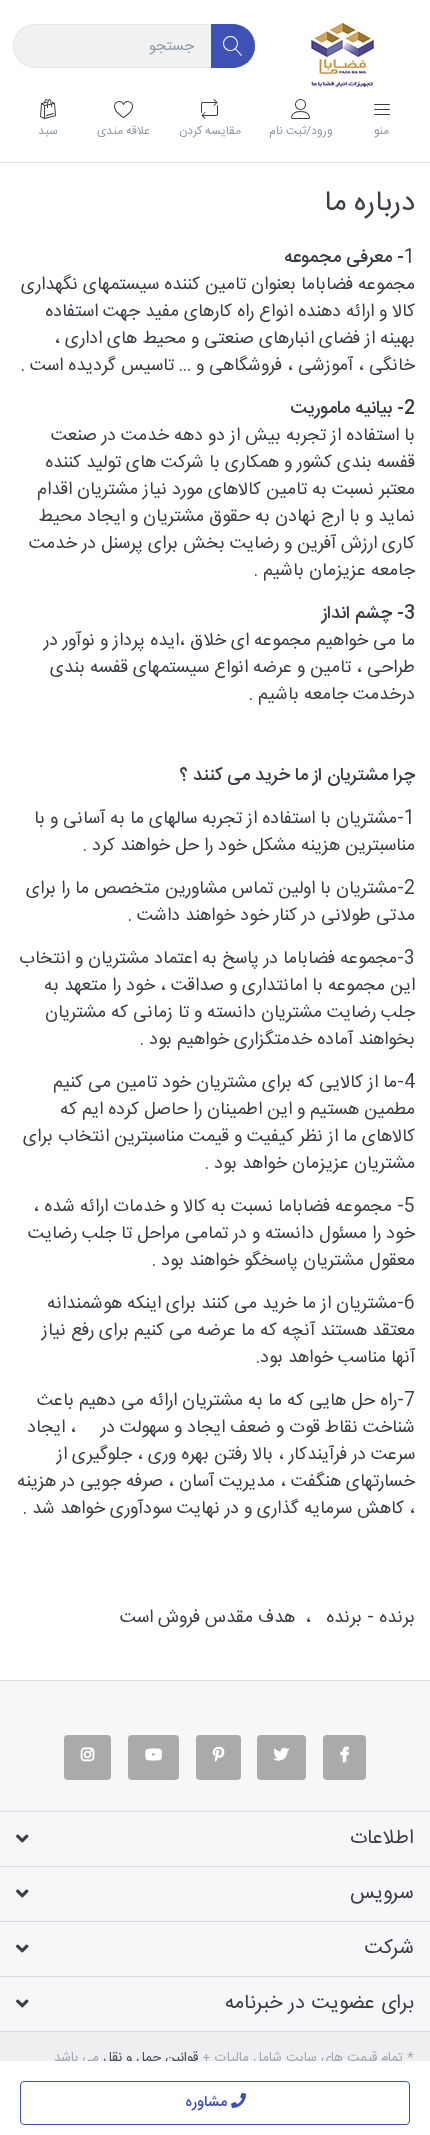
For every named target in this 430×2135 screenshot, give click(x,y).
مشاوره (208, 2102)
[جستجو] (233, 46)
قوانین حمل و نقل (150, 2058)
